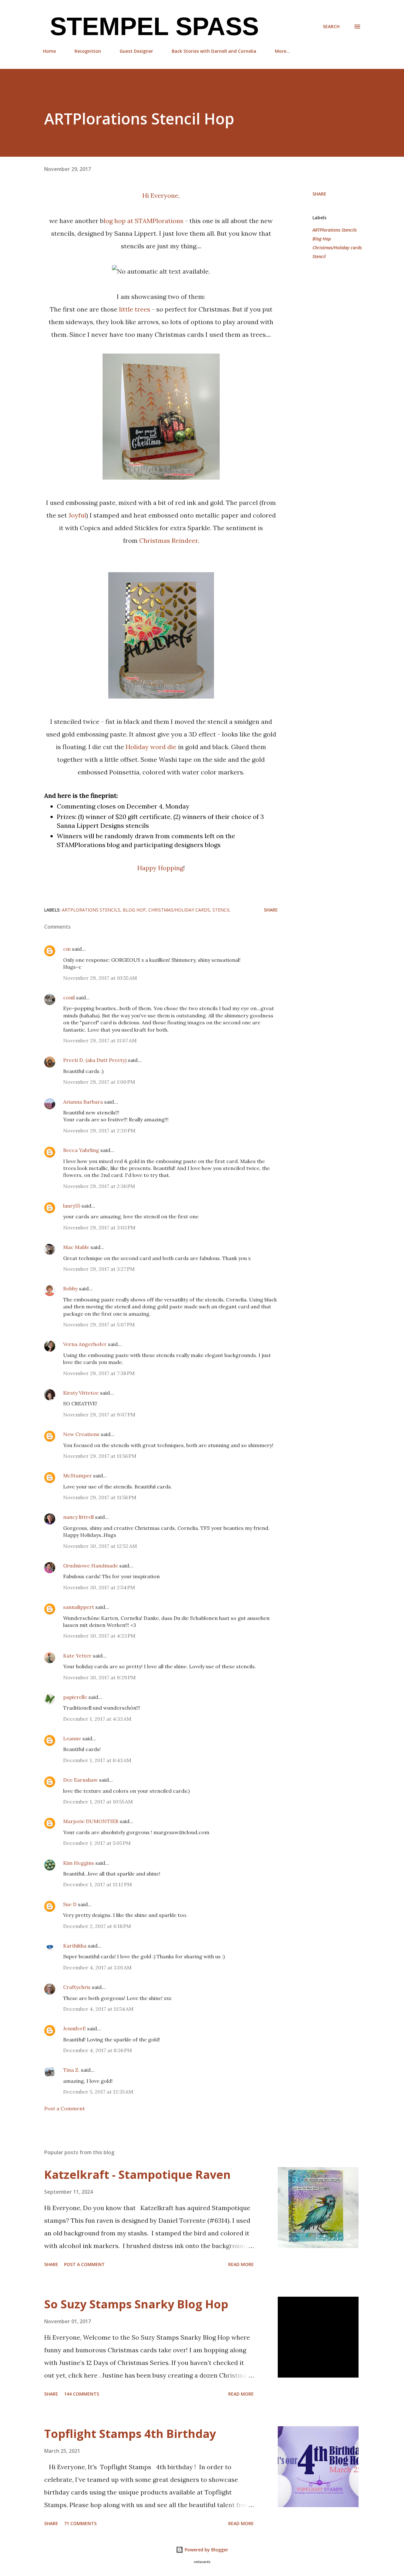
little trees (135, 309)
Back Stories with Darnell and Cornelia (214, 51)
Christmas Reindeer (169, 540)
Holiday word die (151, 747)
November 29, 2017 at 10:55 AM (100, 978)
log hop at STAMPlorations (143, 221)
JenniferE (74, 2028)
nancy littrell (78, 1517)
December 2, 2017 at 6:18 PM (97, 1926)
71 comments (80, 2523)
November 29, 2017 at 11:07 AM (100, 1040)
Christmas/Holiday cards (337, 248)
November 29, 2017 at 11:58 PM (100, 1497)
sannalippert (79, 1607)
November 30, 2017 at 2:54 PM (99, 1587)
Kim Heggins (79, 1863)
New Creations (81, 1434)
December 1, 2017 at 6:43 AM (97, 1760)
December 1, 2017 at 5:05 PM (97, 1843)
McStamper (77, 1476)
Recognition (88, 51)
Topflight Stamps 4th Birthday (130, 2434)
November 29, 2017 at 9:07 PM (99, 1415)
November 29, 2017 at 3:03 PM (99, 1227)
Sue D (70, 1904)
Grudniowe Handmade (91, 1566)
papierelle (75, 1697)
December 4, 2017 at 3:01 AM (97, 1967)
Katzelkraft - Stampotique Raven (137, 2175)
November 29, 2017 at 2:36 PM (99, 1186)
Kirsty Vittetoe (81, 1393)
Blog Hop (322, 239)
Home (49, 51)
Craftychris (77, 1987)
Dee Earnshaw (80, 1780)
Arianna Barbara (83, 1102)
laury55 (72, 1206)
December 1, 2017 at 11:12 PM (98, 1884)
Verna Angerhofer (85, 1344)
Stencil (319, 256)
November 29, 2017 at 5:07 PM (99, 1324)
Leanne (72, 1738)
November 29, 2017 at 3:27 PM (99, 1269)
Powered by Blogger (206, 2550)
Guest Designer (136, 51)
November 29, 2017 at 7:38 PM (99, 1373)
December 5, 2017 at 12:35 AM (98, 2092)
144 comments (82, 2394)
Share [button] (319, 194)
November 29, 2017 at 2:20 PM (99, 1130)
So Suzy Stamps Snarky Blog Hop (136, 2304)
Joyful (77, 515)
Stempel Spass (151, 26)
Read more (241, 2264)
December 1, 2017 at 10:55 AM (98, 1802)
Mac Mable (76, 1247)
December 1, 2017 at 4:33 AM (97, 1719)
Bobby (70, 1288)
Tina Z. (71, 2070)
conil (69, 997)
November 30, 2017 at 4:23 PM (99, 1636)
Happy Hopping (160, 868)
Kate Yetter (77, 1656)
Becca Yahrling (81, 1150)
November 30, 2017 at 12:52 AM (100, 1546)
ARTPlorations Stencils (335, 230)
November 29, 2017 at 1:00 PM (99, 1082)
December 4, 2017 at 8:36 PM (98, 2050)
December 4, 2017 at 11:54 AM (98, 2009)
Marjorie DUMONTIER (91, 1821)
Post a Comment (65, 2108)
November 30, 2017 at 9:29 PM (99, 1677)
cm (67, 949)
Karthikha (75, 1946)
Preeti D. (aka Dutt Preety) (95, 1060)
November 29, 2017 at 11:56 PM (100, 1456)
